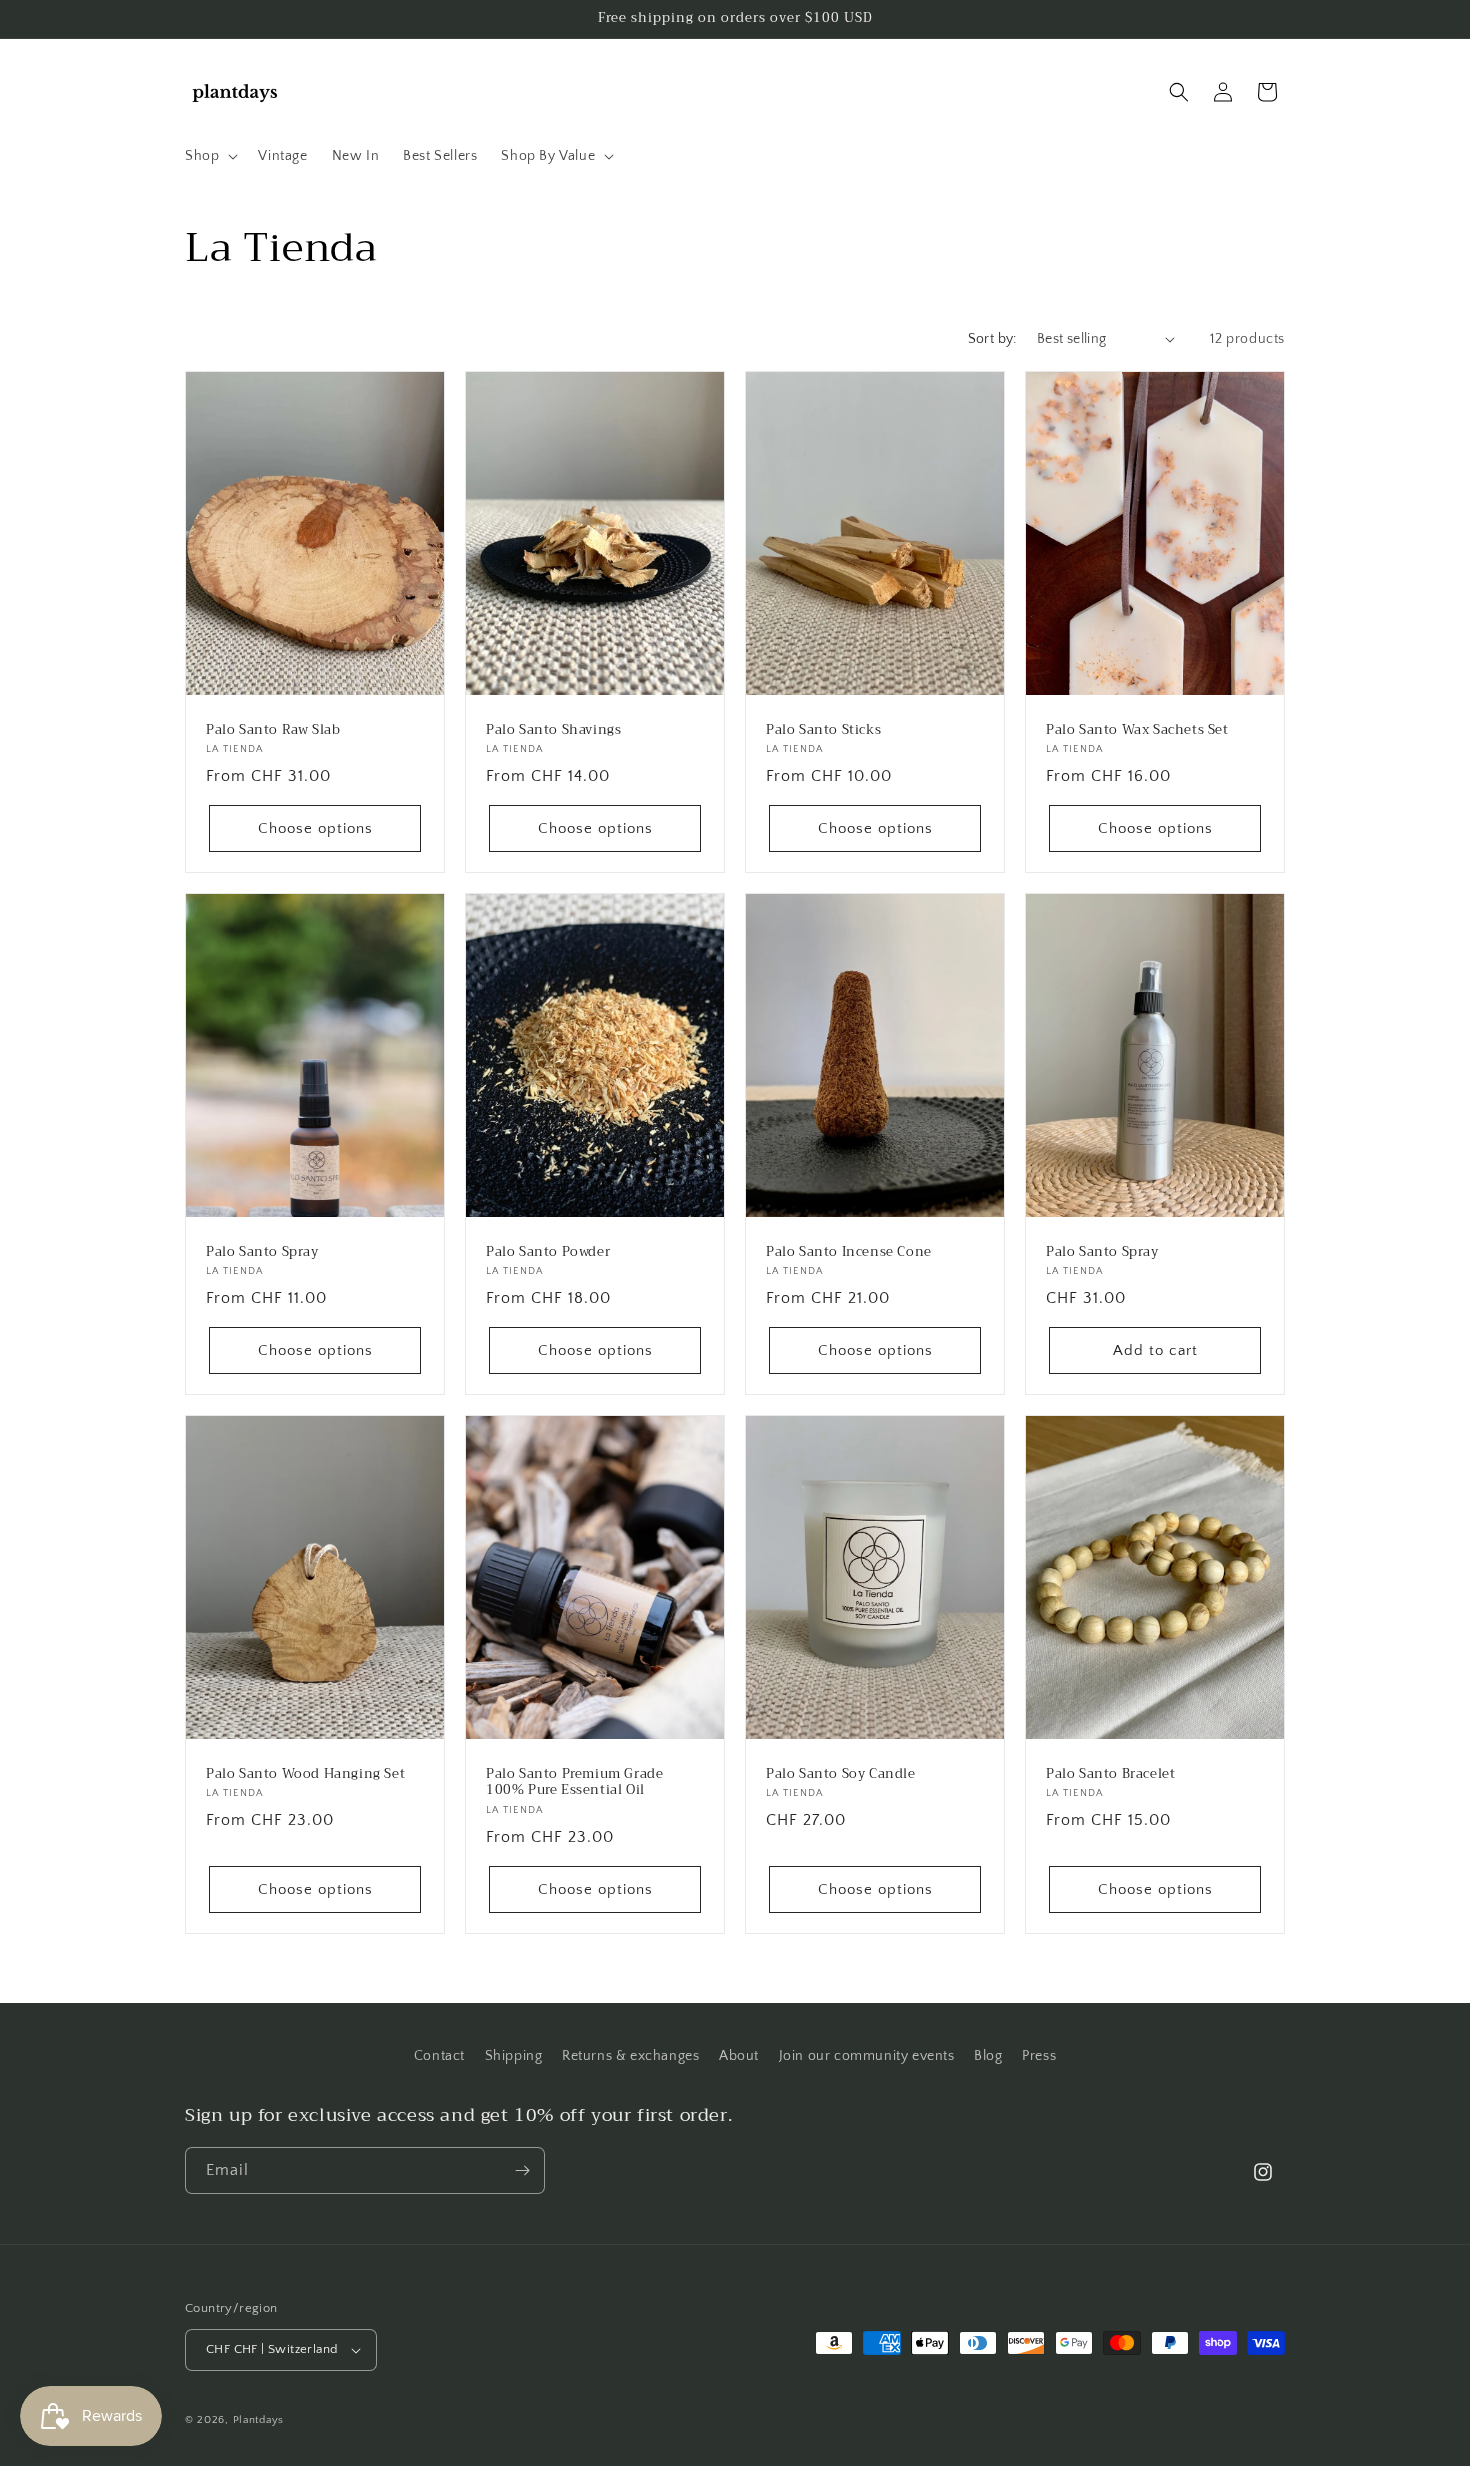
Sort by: (992, 339)
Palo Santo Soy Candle (841, 1774)
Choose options (315, 828)
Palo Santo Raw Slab (273, 729)
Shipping (514, 2056)
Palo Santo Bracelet (1110, 1774)
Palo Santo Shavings (553, 729)
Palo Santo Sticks (823, 729)
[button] (209, 156)
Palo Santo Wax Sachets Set (1137, 729)
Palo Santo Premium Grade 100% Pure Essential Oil (574, 1783)
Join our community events (867, 2056)
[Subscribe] (522, 2170)
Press (1039, 2056)
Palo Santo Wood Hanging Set (305, 1774)
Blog (988, 2056)
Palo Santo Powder (548, 1252)
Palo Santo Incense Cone (849, 1252)
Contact (439, 2056)
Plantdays (258, 2420)
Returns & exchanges (630, 2056)
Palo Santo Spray (262, 1252)
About (739, 2056)
